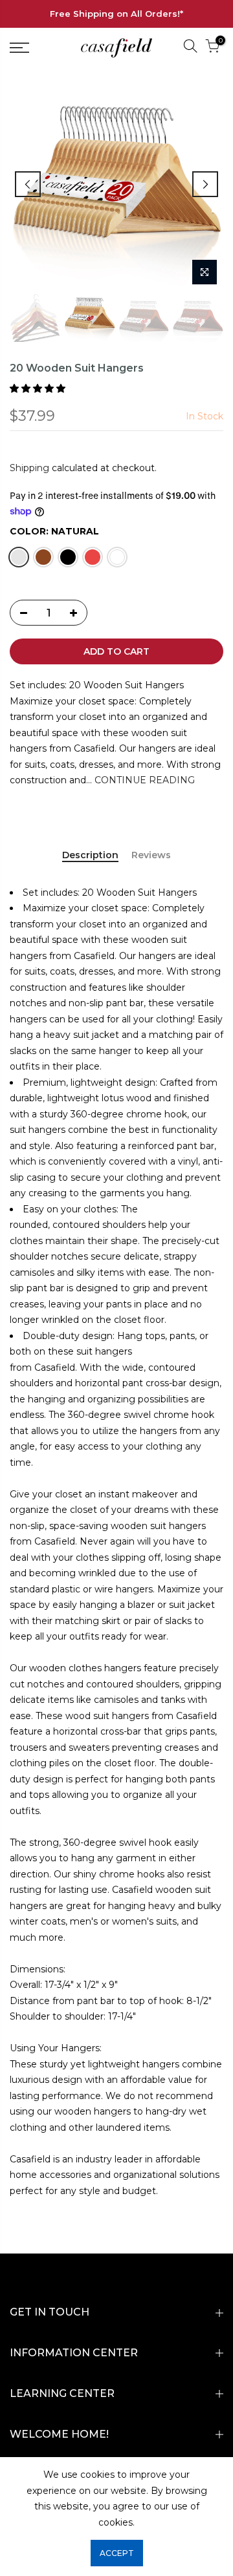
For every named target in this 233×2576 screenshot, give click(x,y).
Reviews (151, 855)
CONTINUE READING (143, 780)
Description (90, 855)
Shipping (29, 468)
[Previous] (28, 184)
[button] (39, 388)
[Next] (205, 184)
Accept (117, 2553)
